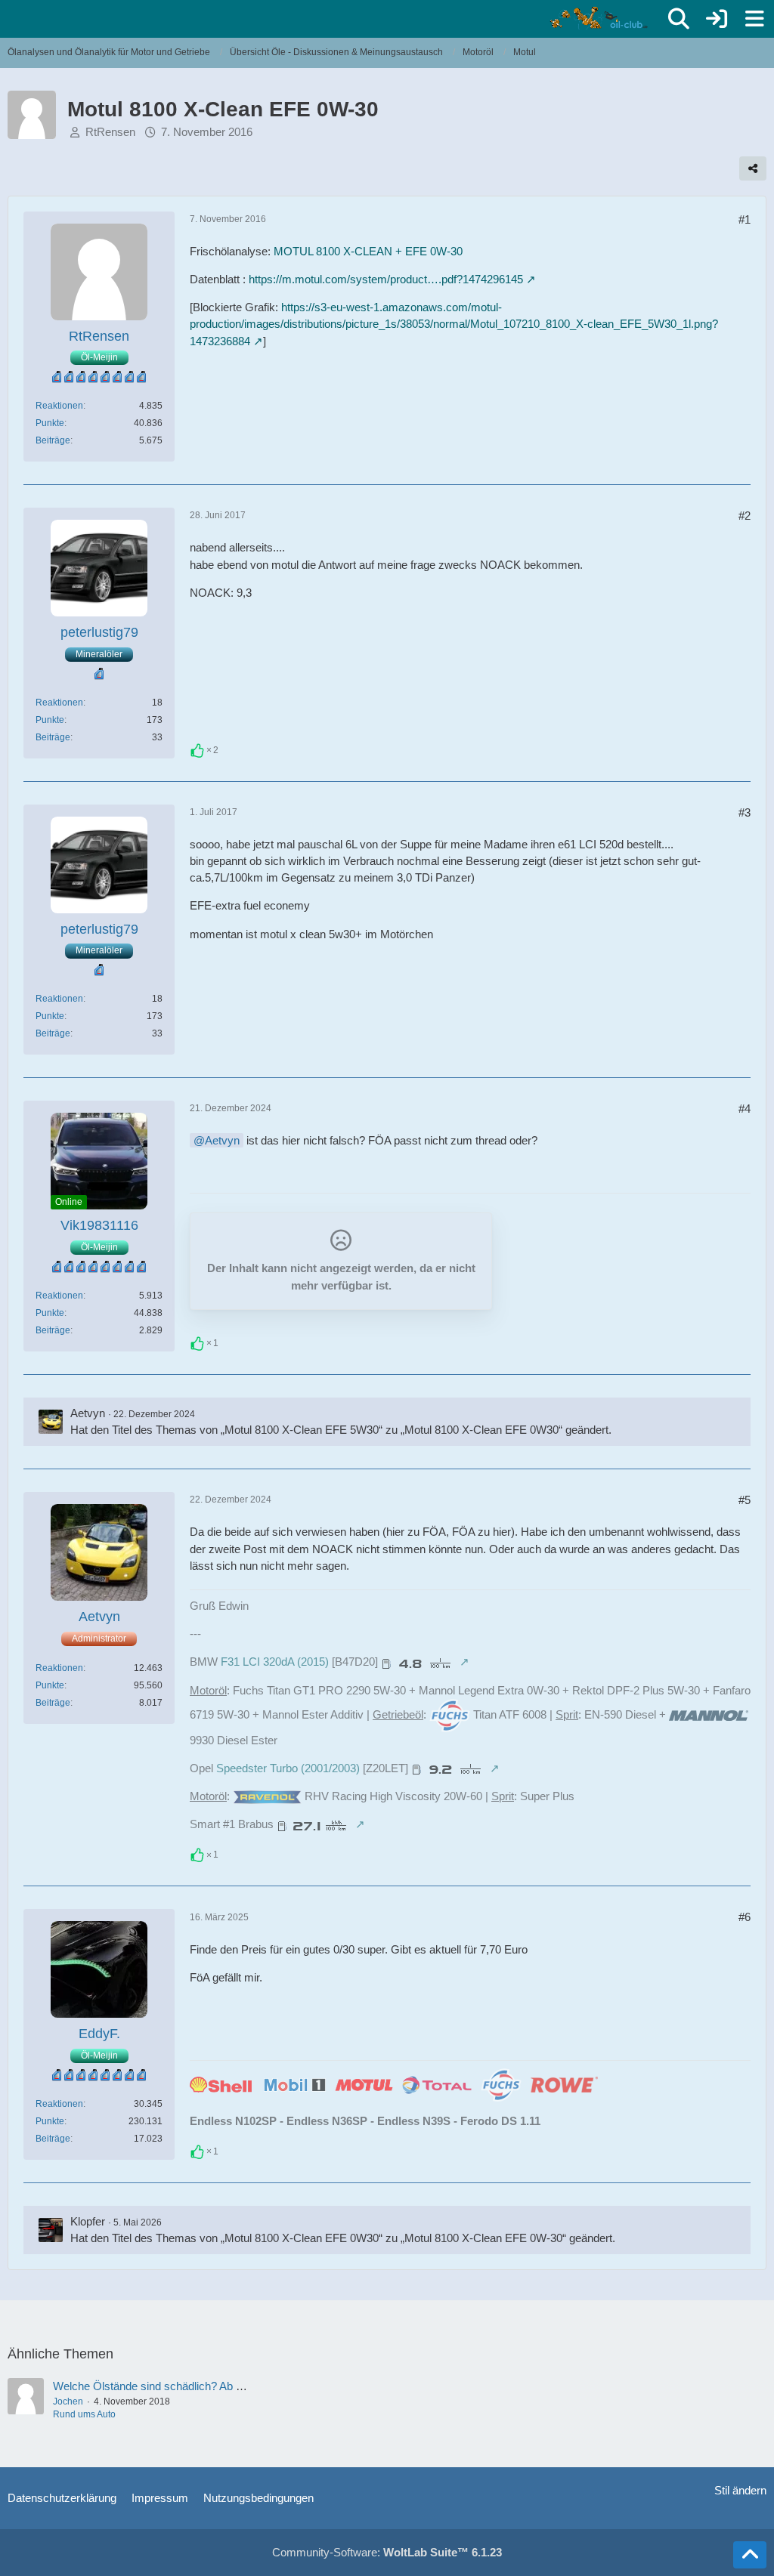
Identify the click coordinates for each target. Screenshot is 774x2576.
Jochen (68, 2401)
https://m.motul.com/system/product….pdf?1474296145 (386, 279)
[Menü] (754, 19)
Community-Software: (387, 2552)
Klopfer (88, 2221)
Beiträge (53, 440)
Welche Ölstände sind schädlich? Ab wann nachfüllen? (187, 2386)
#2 (745, 516)
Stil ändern (740, 2490)
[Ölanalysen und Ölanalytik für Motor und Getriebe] (601, 18)
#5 (745, 1500)
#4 (745, 1109)
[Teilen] (753, 168)
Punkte (50, 423)
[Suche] (679, 19)
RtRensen (110, 132)
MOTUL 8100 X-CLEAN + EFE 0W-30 (368, 251)
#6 (745, 1917)
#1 (745, 219)
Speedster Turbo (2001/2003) (288, 1768)
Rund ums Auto (84, 2414)
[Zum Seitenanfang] (750, 2555)
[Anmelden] (717, 19)
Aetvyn (222, 1140)
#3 (745, 812)
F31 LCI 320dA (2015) (275, 1662)
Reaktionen (59, 406)
